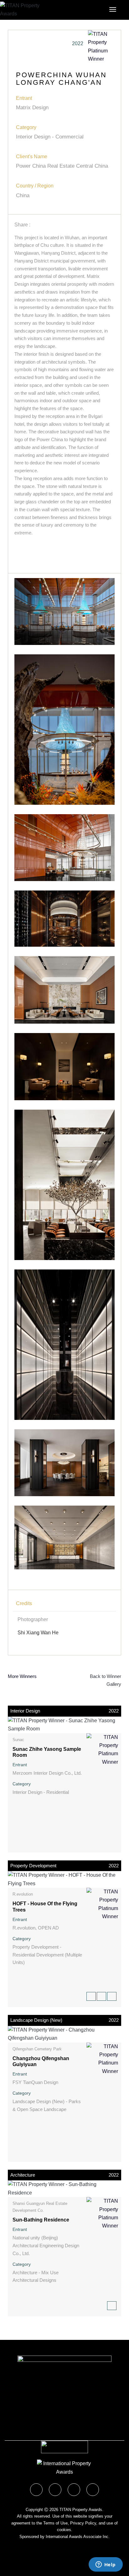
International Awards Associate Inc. (78, 2537)
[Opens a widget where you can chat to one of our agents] (106, 2565)
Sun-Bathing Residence (41, 2220)
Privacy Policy (83, 2523)
